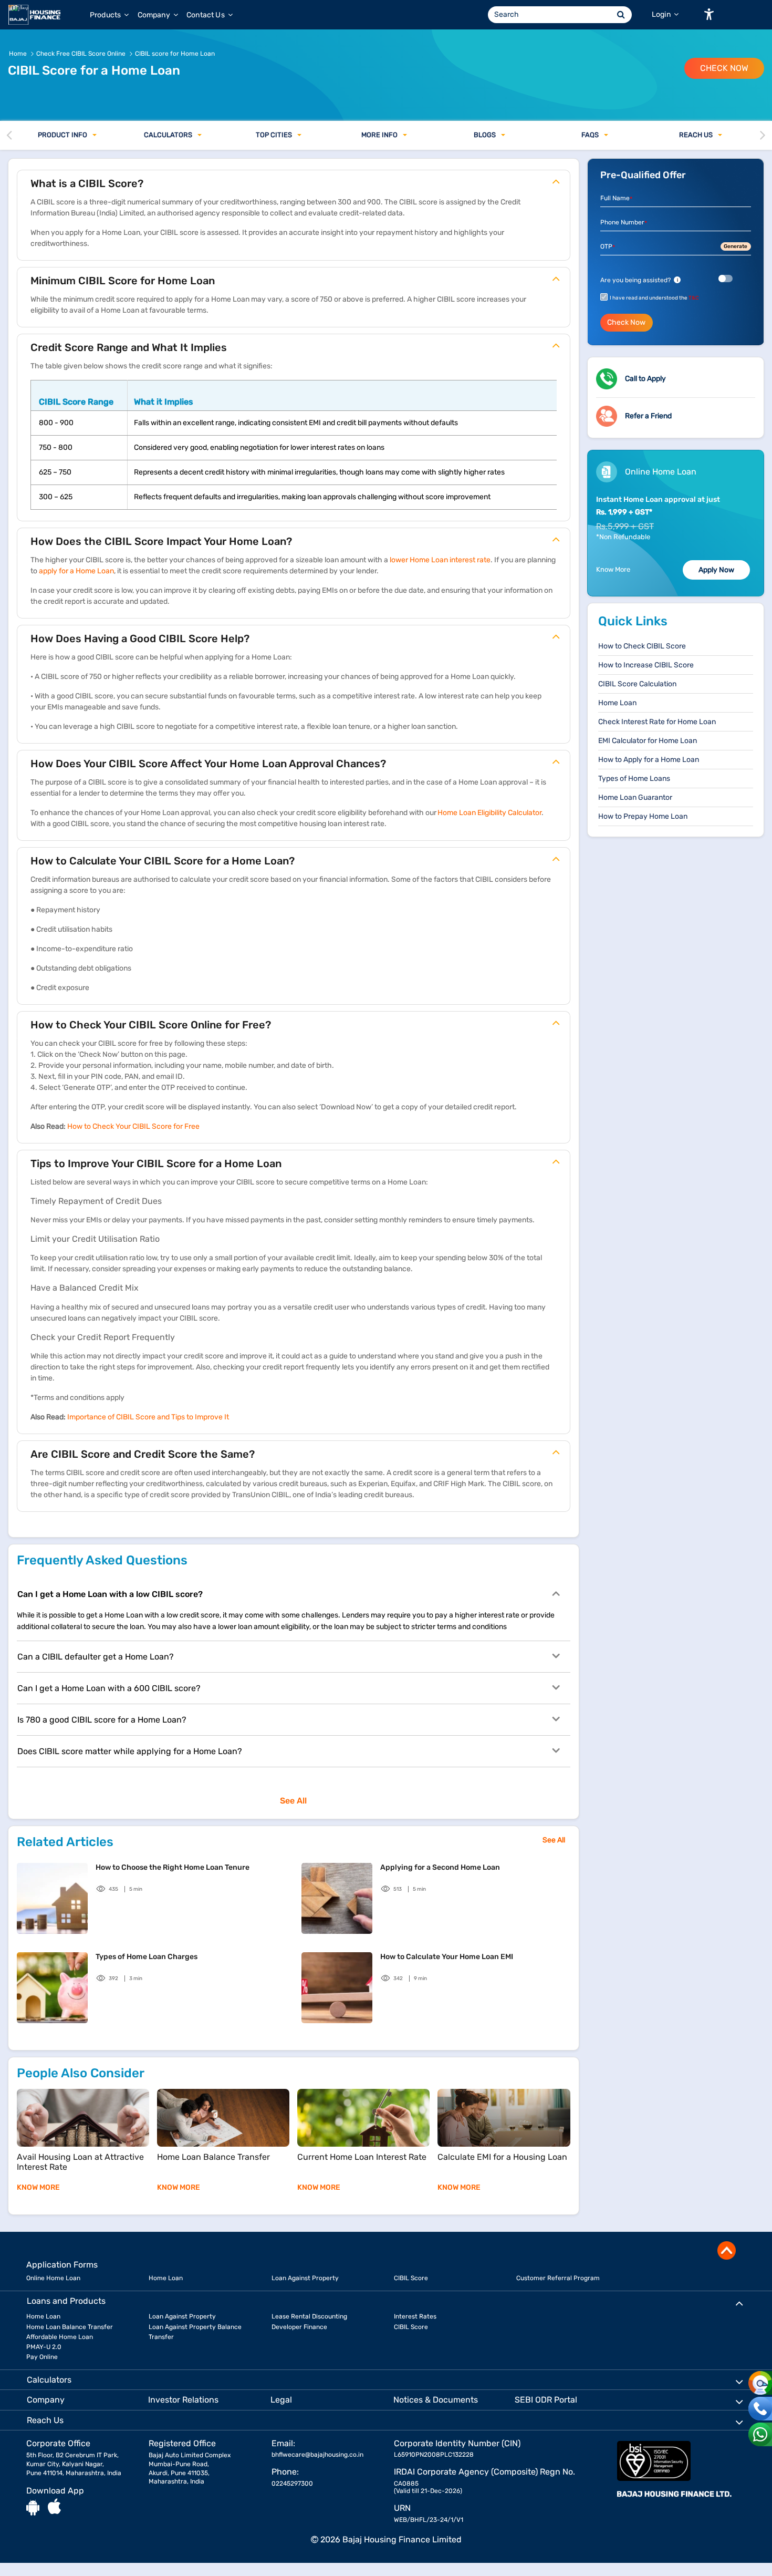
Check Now (724, 68)
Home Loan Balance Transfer (70, 2327)
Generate (736, 246)
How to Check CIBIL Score (642, 646)
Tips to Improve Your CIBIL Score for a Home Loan (156, 1163)
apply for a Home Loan (76, 571)
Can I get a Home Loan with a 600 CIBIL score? (109, 1688)
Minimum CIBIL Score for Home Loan (123, 281)
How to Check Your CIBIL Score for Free (133, 1126)
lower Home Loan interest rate (440, 560)
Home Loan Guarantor (635, 797)
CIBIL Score (411, 2278)
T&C (694, 298)
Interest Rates (415, 2316)
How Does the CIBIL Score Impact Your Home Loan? (161, 541)
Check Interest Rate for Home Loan (657, 722)
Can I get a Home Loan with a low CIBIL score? (110, 1594)
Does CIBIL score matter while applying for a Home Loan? (130, 1751)
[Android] (33, 2507)
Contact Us (206, 15)
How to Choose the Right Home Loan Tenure (173, 1867)
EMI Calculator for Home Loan (648, 741)
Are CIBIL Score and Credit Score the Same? (143, 1454)
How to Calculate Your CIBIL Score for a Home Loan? (163, 861)
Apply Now (716, 570)
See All (293, 1801)
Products (106, 15)
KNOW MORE (38, 2187)
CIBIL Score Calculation (637, 684)
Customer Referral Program (558, 2278)
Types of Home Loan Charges (147, 1957)
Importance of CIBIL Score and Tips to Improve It (148, 1417)
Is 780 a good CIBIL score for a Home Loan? (102, 1720)
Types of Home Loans (634, 779)
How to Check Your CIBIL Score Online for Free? (151, 1025)
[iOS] (54, 2507)
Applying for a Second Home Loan (440, 1867)
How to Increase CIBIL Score (646, 665)
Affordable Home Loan (60, 2337)
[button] (709, 14)
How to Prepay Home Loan (643, 816)
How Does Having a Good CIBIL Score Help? (140, 638)
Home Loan (617, 703)
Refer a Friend (648, 416)
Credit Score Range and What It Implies (129, 347)
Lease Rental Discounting (309, 2316)
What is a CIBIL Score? (87, 183)
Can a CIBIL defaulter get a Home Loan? (96, 1657)
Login (662, 14)
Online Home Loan (53, 2278)
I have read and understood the (654, 298)
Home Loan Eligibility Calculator (489, 813)
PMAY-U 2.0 (44, 2347)
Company (155, 15)
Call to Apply (645, 379)
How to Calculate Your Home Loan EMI (447, 1957)
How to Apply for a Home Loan (649, 760)
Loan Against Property (305, 2278)
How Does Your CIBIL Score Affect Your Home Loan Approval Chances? (208, 764)
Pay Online (42, 2357)
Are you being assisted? (639, 280)
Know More (613, 569)
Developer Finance (299, 2327)
